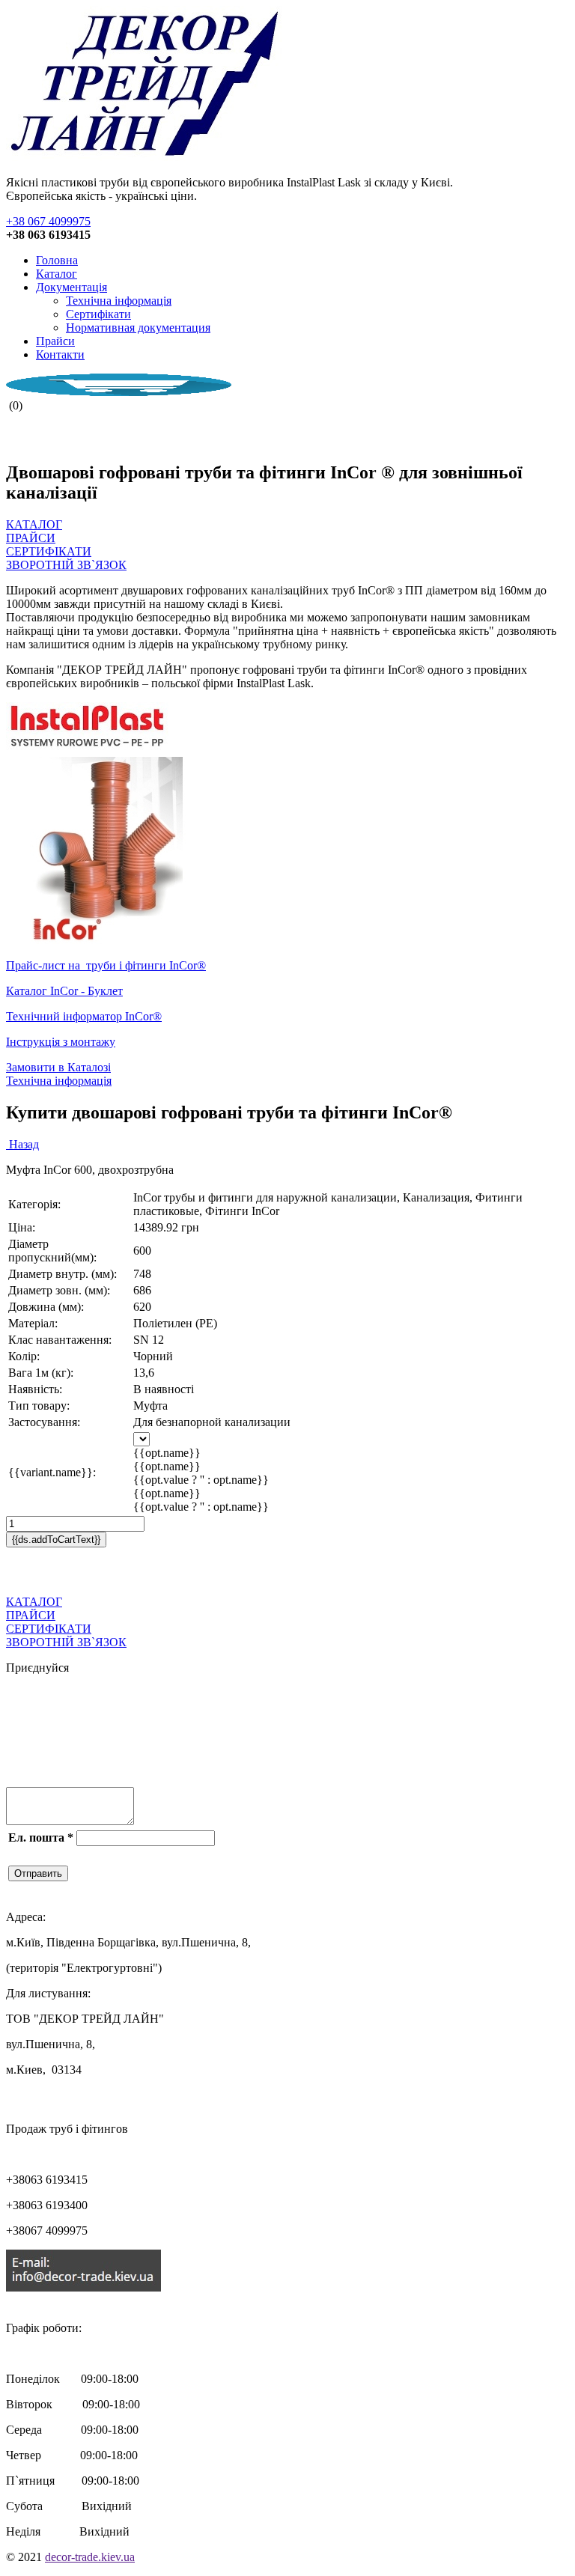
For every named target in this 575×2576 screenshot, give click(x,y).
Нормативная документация (138, 328)
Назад (22, 1144)
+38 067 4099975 (48, 221)
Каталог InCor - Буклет (64, 991)
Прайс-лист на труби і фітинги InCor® (106, 965)
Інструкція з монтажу (61, 1042)
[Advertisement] (181, 1570)
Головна (57, 260)
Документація (72, 287)
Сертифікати (98, 314)
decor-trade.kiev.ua (90, 2557)
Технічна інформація (119, 301)
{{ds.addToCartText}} (56, 1540)
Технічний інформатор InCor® (84, 1016)
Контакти (60, 354)
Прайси (55, 341)
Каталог (57, 274)
